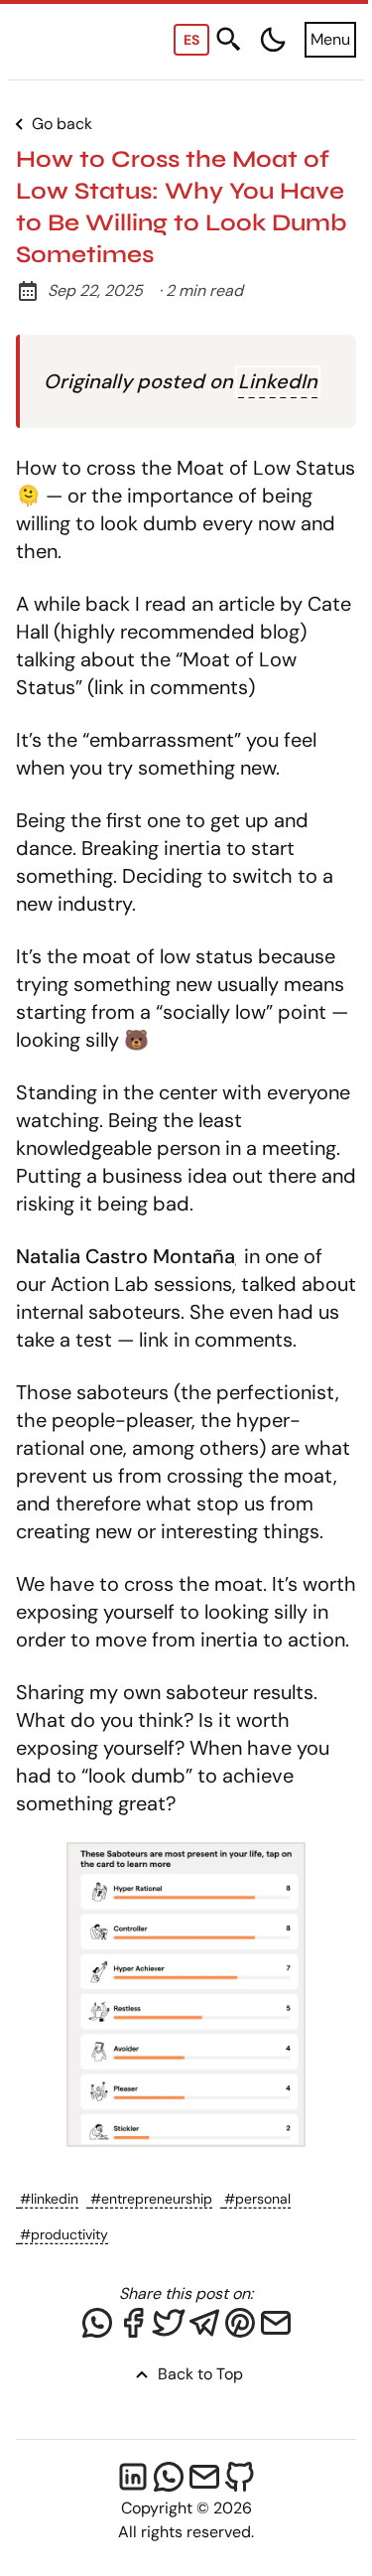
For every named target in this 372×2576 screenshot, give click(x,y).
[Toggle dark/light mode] (273, 40)
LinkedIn (278, 381)
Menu (330, 39)
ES (191, 40)
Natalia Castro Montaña (125, 1256)
